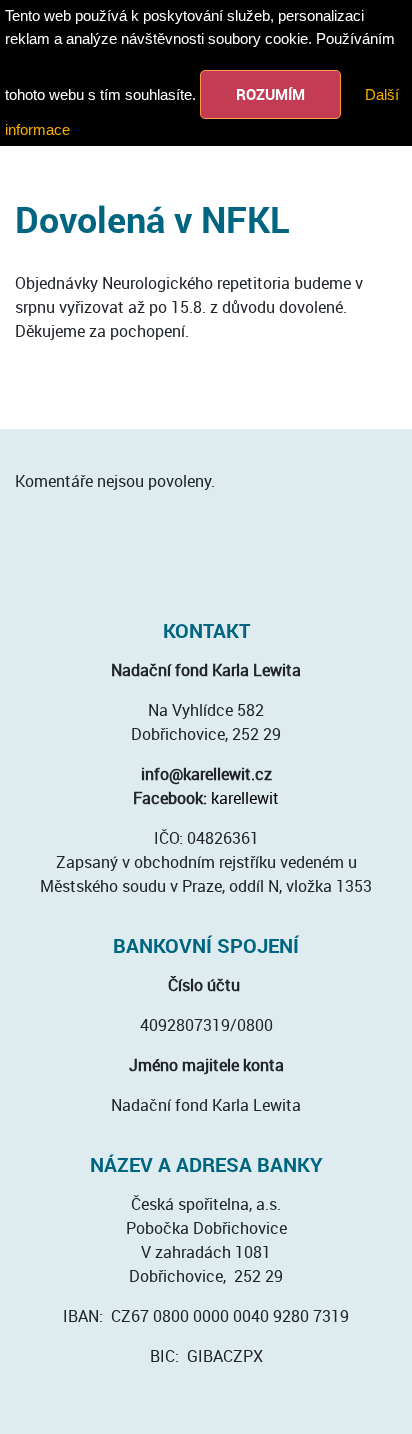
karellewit (245, 798)
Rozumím (270, 94)
